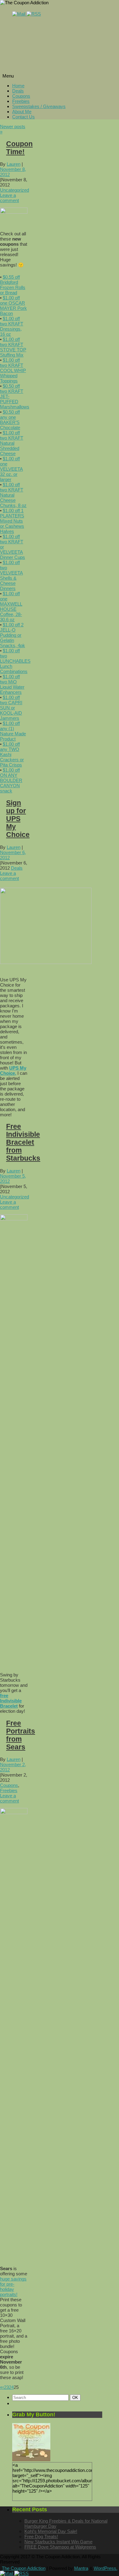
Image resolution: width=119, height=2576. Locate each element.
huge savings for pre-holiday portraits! (13, 2287)
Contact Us (23, 117)
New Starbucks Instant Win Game (58, 2542)
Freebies (21, 101)
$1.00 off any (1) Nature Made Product (13, 731)
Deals (18, 91)
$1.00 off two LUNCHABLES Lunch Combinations (15, 661)
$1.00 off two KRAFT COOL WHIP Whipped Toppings (13, 370)
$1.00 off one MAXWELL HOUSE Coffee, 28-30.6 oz (11, 607)
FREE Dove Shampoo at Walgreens (60, 2547)
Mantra (81, 2568)
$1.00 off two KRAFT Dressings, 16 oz (12, 326)
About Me (22, 112)
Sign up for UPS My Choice (18, 819)
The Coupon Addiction (24, 2568)
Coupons (21, 96)
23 (6, 2387)
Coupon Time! (19, 148)
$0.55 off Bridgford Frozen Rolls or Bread (13, 285)
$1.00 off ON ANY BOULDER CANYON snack (11, 780)
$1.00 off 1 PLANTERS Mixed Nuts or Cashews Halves (12, 521)
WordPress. (106, 2568)
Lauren (14, 164)
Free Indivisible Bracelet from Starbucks (23, 1142)
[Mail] (19, 14)
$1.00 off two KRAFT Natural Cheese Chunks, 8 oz (13, 495)
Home (18, 86)
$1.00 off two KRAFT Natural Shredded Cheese (12, 443)
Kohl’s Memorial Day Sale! (51, 2531)
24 (11, 2387)
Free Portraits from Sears (21, 1735)
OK (76, 2397)
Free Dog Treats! (41, 2536)
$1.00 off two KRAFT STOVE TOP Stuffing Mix (13, 347)
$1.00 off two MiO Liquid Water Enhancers (12, 684)
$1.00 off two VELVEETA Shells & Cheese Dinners (11, 575)
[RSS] (34, 14)
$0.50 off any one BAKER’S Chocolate (10, 420)
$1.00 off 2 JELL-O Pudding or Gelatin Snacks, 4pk (13, 635)
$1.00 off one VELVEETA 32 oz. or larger (11, 469)
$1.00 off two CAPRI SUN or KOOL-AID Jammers (11, 708)
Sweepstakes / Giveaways (39, 106)
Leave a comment (9, 198)
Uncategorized (14, 190)
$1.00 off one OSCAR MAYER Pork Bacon (13, 306)
